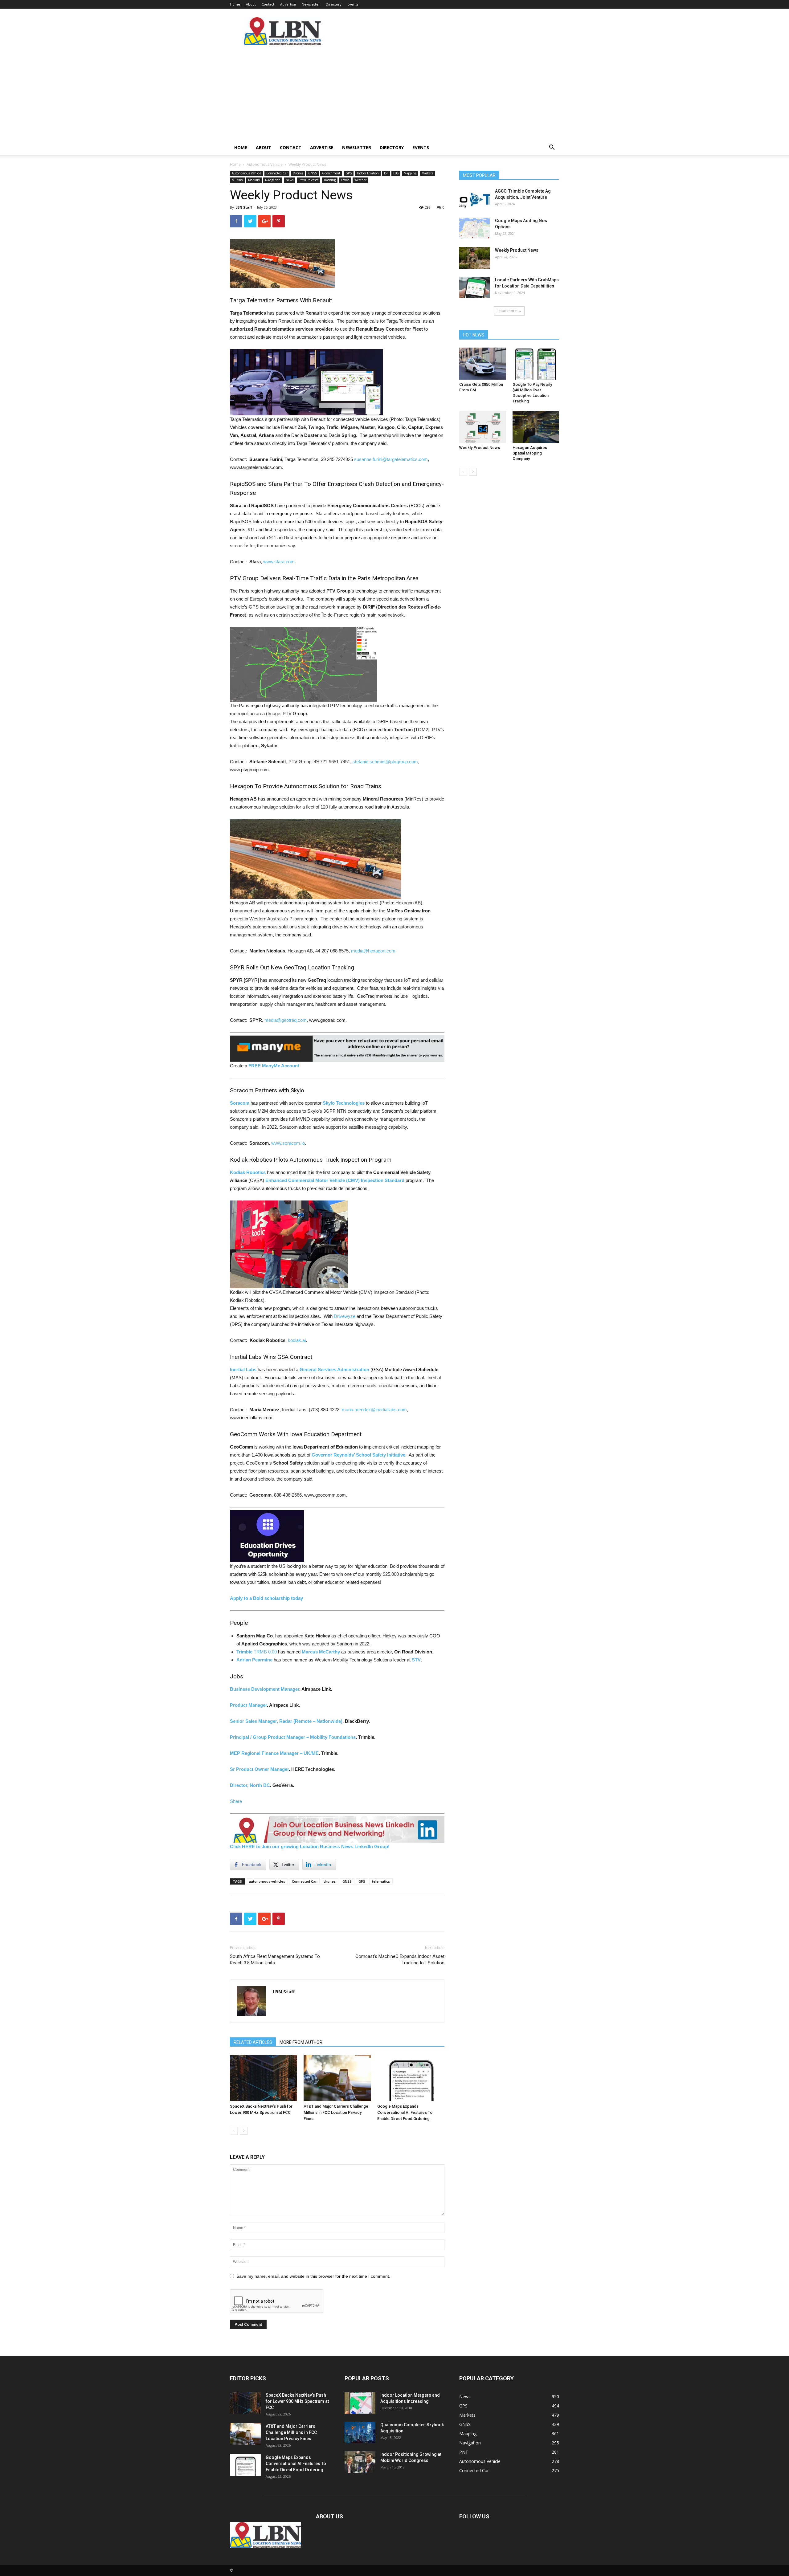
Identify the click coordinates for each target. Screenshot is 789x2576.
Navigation (273, 180)
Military (237, 180)
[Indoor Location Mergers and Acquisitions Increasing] (360, 2403)
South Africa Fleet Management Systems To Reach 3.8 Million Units (275, 1960)
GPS (349, 173)
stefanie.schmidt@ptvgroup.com (385, 762)
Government (331, 173)
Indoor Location (368, 173)
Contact (268, 4)
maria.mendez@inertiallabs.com (374, 1410)
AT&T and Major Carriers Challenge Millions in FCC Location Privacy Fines (336, 2112)
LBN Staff (244, 207)
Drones (298, 173)
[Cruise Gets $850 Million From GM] (483, 364)
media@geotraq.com (286, 1020)
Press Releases (309, 180)
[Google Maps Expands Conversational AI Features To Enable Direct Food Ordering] (411, 2078)
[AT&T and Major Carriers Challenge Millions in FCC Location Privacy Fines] (337, 2078)
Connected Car (277, 173)
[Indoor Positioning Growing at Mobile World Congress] (360, 2462)
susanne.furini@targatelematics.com (391, 459)
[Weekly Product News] (475, 258)
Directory (334, 4)
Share (236, 1801)
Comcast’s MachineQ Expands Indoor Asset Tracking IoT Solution (400, 1960)
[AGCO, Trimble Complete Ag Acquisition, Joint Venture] (475, 199)
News (290, 180)
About (251, 4)
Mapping (410, 173)
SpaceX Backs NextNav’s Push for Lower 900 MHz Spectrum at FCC (297, 2401)
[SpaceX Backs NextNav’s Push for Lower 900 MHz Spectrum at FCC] (264, 2078)
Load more (507, 311)
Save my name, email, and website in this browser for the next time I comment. (313, 2276)
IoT (386, 173)
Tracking (330, 180)
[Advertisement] (394, 94)
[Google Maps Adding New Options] (475, 228)
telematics (381, 1881)
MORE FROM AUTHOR (301, 2042)
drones (330, 1881)
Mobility (254, 180)
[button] (552, 148)
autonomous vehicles (267, 1881)
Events (353, 4)
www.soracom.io (288, 1143)
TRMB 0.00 (265, 1652)
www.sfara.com (279, 562)
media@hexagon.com (373, 951)
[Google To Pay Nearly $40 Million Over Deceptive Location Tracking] (536, 364)
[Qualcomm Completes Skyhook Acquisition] (360, 2432)
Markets (427, 173)
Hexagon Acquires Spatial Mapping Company (530, 453)
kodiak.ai (297, 1340)
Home (235, 4)
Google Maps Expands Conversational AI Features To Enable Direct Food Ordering (405, 2112)
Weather (360, 180)
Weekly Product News (517, 250)
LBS (396, 173)
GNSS (313, 173)
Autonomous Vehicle (265, 164)
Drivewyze (345, 1316)
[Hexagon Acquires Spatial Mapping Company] (536, 427)
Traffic (345, 180)
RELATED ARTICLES (253, 2042)
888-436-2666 (288, 1495)
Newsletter (311, 4)
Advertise (288, 4)
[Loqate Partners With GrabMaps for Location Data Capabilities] (475, 287)
